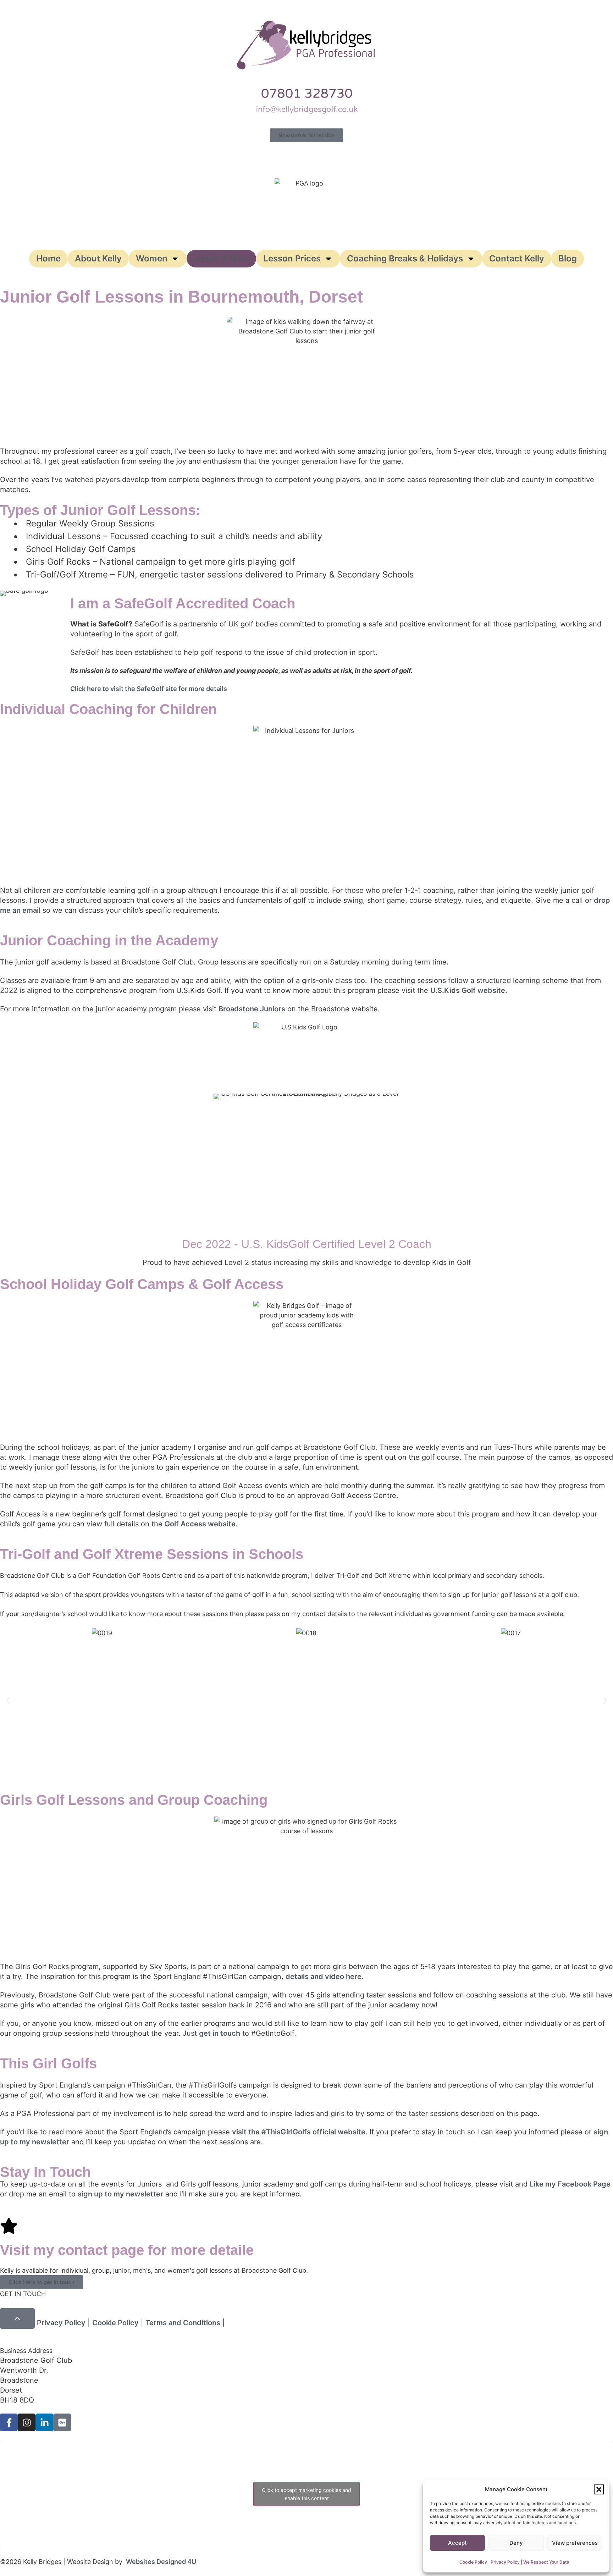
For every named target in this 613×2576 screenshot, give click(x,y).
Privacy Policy (61, 2323)
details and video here (324, 1977)
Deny (516, 2543)
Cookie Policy (473, 2562)
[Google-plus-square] (62, 2422)
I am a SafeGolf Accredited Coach (183, 603)
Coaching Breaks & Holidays (405, 258)
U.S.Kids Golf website (468, 990)
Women (152, 258)
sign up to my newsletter (120, 2194)
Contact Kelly (517, 258)
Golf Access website (200, 1524)
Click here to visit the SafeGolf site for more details (149, 689)
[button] (599, 2489)
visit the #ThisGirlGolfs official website (299, 2132)
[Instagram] (27, 2422)
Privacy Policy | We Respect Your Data (530, 2562)
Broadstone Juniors (252, 1009)
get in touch (220, 2033)
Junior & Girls (221, 258)
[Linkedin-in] (44, 2422)
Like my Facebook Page (570, 2184)
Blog (568, 258)
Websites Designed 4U (161, 2562)
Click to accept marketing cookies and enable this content (306, 2494)
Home (48, 258)
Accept (457, 2543)
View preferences (575, 2543)
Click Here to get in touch (42, 2282)
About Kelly (98, 258)
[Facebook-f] (9, 2422)
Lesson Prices (292, 258)
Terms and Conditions (183, 2323)
